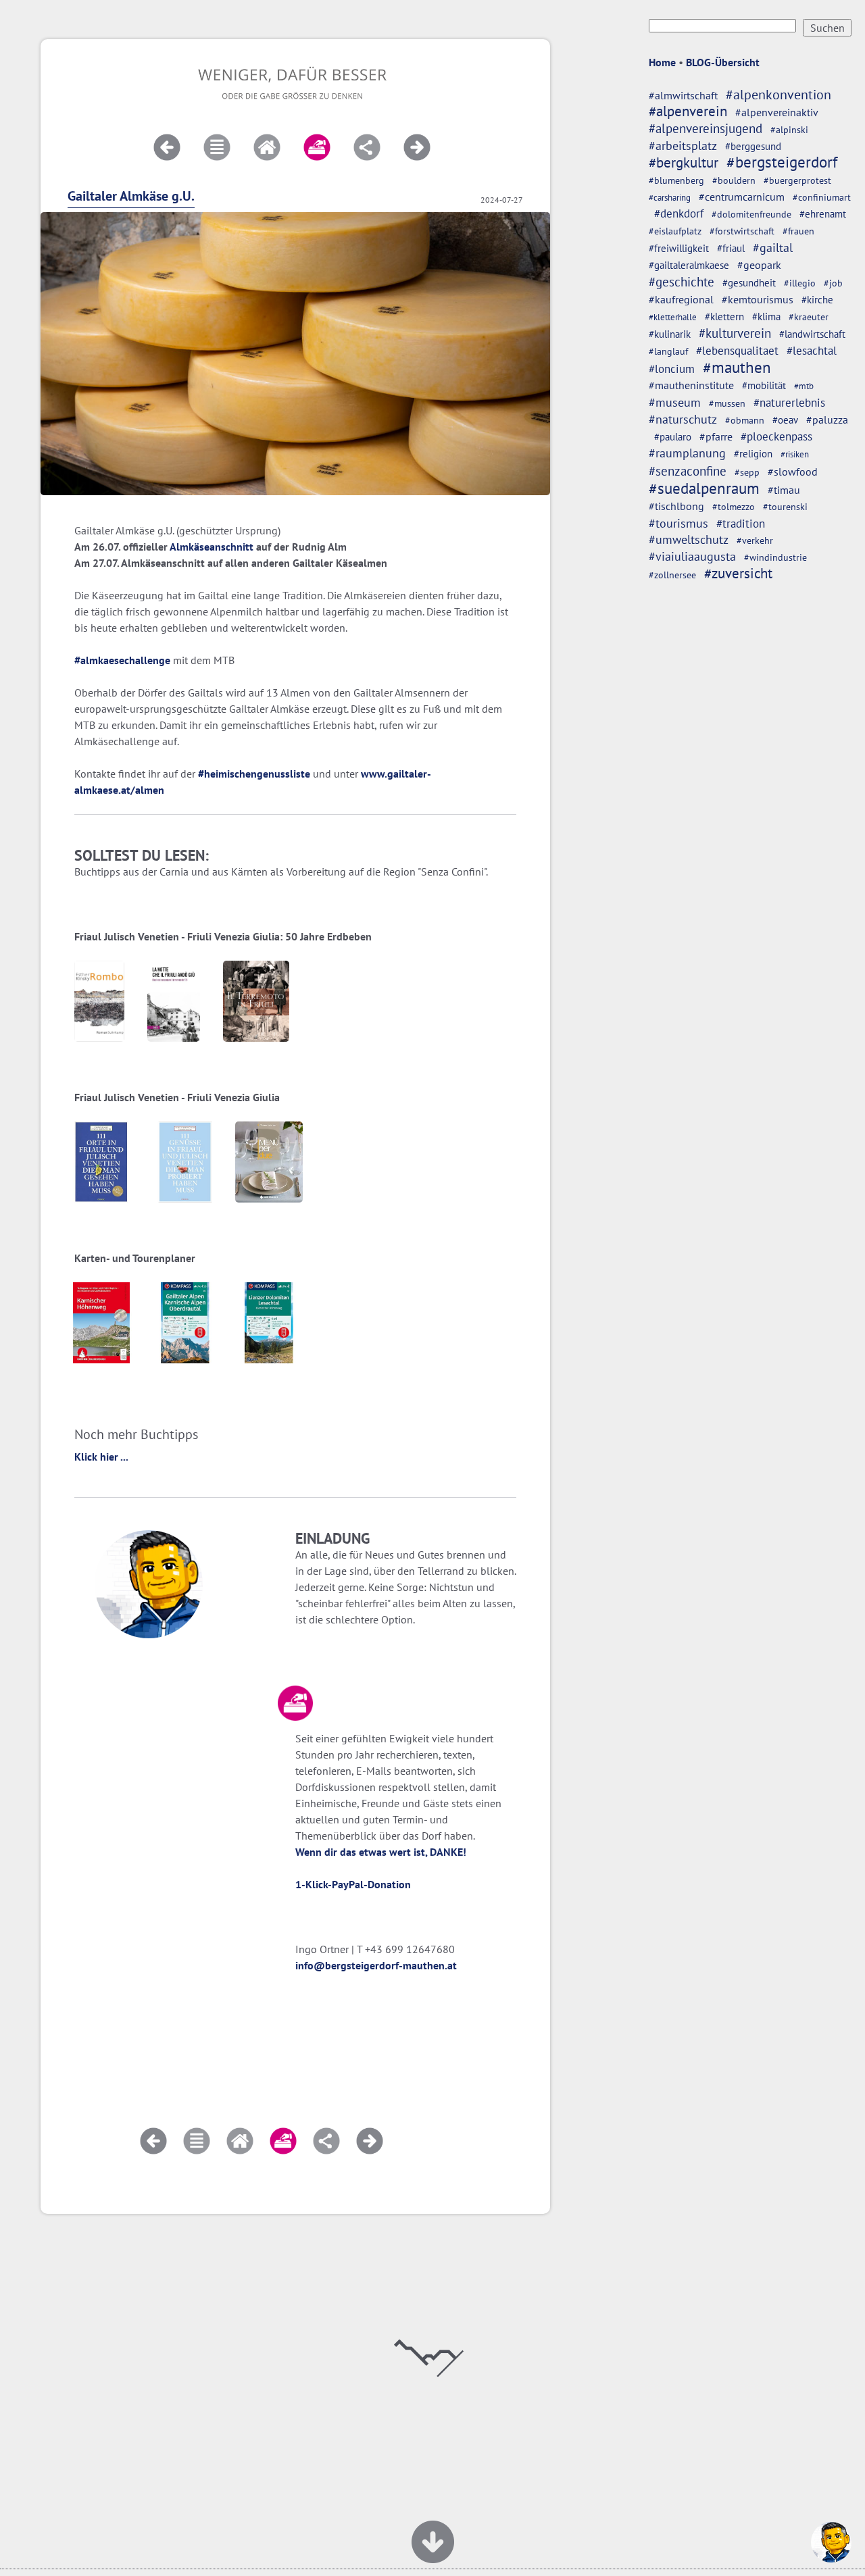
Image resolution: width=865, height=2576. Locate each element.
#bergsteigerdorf (782, 162)
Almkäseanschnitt (212, 547)
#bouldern (734, 180)
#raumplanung (687, 453)
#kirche (817, 300)
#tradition (741, 523)
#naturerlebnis (789, 403)
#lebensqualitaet (737, 351)
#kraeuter (809, 317)
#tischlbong (676, 506)
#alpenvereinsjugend (706, 128)
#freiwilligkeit (679, 248)
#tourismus (678, 523)
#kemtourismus (758, 299)
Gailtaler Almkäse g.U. (131, 196)
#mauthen (737, 367)
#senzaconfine (688, 471)
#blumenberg (676, 180)
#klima (766, 317)
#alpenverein (688, 111)
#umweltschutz (689, 539)
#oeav (785, 420)
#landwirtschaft (812, 334)
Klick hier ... (101, 1457)
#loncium (672, 369)
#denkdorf (679, 213)
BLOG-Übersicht (723, 62)
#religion (753, 453)
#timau (784, 490)
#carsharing (670, 197)
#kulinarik (670, 334)
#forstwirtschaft (742, 231)
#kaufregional (681, 299)
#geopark (759, 265)
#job (833, 283)
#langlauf (668, 351)
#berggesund (753, 146)
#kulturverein (735, 333)
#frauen (798, 231)
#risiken (795, 454)
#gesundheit (749, 283)
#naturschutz (683, 419)
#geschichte (682, 282)
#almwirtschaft (683, 95)
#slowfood (793, 472)
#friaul (731, 248)
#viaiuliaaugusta (692, 556)
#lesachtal (812, 351)
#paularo (673, 437)
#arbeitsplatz (683, 146)
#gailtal (773, 247)
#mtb (804, 386)
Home (662, 62)
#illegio (800, 283)
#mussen (727, 403)
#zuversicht (738, 573)
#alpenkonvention (778, 95)
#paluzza (827, 420)
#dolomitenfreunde (751, 214)
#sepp (747, 472)
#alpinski (789, 130)
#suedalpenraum (704, 488)
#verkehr (755, 540)
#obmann (745, 420)
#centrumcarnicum (742, 197)
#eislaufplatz (675, 231)
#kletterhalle (673, 317)
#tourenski (785, 507)
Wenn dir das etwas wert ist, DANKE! (381, 1852)
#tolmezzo (734, 506)
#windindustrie (775, 557)
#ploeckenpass (776, 436)
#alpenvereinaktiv (777, 112)
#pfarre (716, 436)
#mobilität (764, 385)
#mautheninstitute (691, 385)
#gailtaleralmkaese (689, 265)
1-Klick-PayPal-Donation (353, 1884)
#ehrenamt (823, 214)
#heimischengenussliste (254, 774)
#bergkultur (684, 162)
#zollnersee (672, 575)
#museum (675, 402)
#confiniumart (822, 197)
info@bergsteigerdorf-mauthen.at (376, 1965)
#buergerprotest (797, 180)
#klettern (724, 317)
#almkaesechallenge (122, 660)
